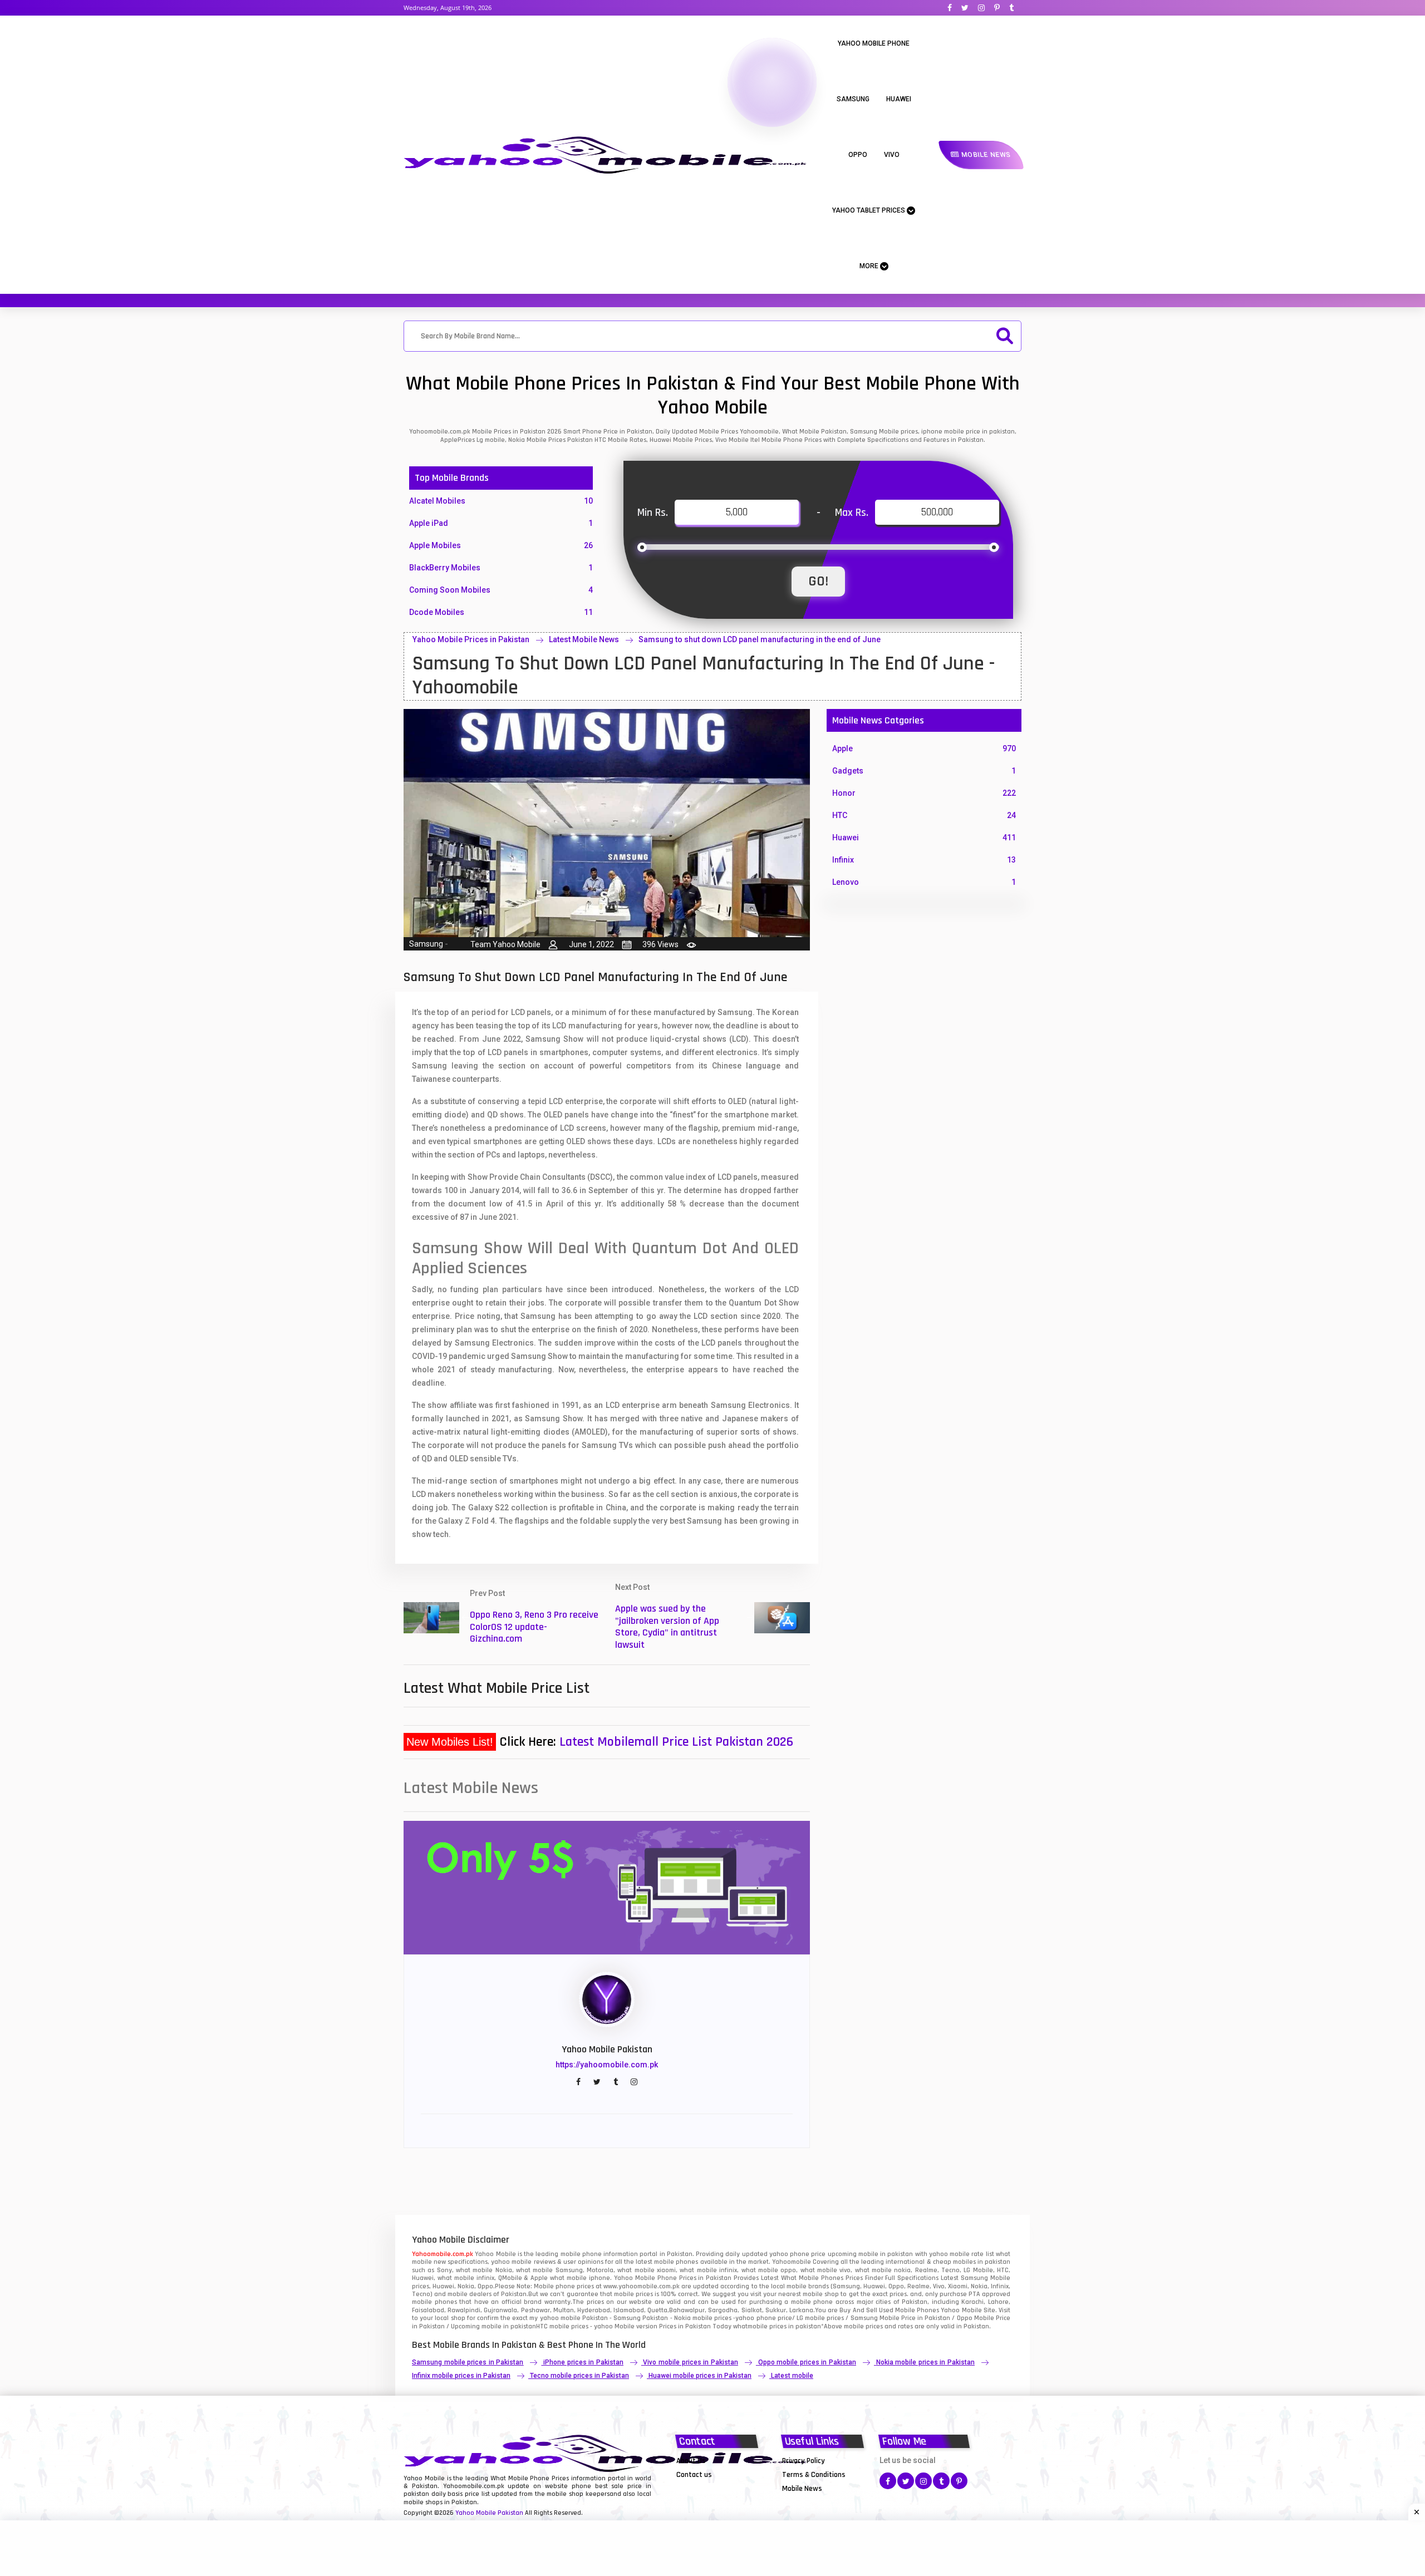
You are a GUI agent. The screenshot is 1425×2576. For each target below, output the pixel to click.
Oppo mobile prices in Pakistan (807, 2362)
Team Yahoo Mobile (505, 944)
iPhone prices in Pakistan (583, 2362)
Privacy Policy (804, 2461)
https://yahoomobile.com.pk (607, 2065)
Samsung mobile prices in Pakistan (468, 2362)
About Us (691, 2461)
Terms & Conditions (814, 2475)
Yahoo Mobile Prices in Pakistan (471, 639)
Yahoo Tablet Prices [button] (869, 210)
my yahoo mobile (555, 2318)
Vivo (892, 155)
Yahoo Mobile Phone (874, 43)
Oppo (858, 155)
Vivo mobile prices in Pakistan (690, 2362)
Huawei (899, 99)
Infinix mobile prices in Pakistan (461, 2376)
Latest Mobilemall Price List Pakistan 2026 (676, 1742)
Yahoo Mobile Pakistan (489, 2513)
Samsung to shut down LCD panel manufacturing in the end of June (760, 639)
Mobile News (985, 155)
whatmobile (750, 2326)
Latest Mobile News (584, 639)
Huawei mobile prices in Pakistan (700, 2376)
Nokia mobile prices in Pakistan (925, 2362)
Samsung (853, 99)
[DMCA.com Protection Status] (704, 2488)
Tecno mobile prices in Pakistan (579, 2376)
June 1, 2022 (591, 944)
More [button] (870, 266)
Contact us (694, 2475)
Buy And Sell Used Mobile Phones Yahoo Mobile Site (917, 2310)
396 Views (660, 944)
